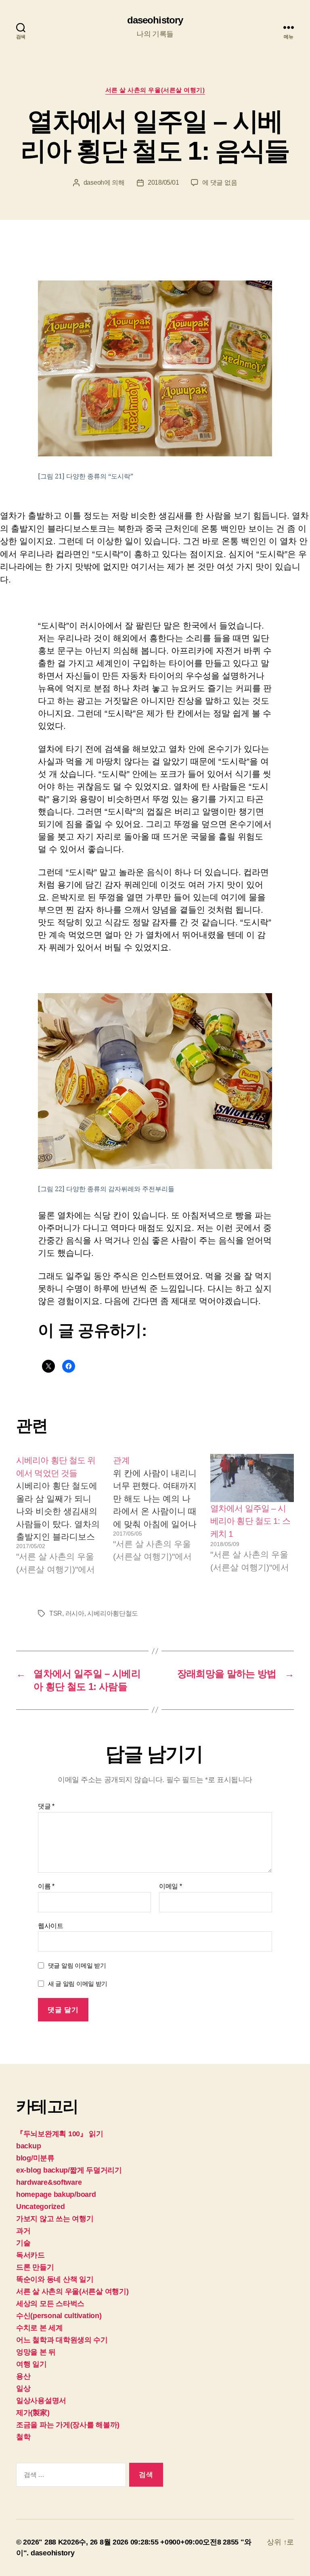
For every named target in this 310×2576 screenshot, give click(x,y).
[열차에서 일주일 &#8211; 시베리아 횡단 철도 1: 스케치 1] (252, 1478)
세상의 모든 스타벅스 (50, 2304)
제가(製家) (33, 2413)
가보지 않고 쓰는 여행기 (55, 2219)
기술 (23, 2243)
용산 (23, 2376)
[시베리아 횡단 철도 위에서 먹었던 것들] (58, 1515)
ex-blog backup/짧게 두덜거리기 (69, 2170)
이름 (46, 1886)
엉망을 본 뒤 (36, 2352)
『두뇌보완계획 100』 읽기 (60, 2134)
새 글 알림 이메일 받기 (78, 1984)
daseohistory (155, 20)
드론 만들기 (35, 2267)
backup (28, 2146)
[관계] (155, 1515)
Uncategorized (41, 2207)
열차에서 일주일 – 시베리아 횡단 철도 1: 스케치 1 (250, 1521)
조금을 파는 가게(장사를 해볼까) (68, 2425)
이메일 (171, 1886)
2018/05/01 (163, 182)
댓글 (46, 1806)
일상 (23, 2388)
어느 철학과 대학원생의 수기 (62, 2340)
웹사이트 (51, 1926)
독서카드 (30, 2255)
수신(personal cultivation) (59, 2316)
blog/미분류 (35, 2158)
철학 (23, 2437)
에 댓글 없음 (220, 182)
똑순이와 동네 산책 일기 (55, 2279)
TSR (56, 1613)
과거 (23, 2231)
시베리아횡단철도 (113, 1613)
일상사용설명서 (41, 2401)
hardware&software (49, 2182)
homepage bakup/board (56, 2194)
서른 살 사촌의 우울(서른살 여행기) (155, 90)
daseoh (94, 182)
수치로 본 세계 (40, 2328)
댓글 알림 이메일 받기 (77, 1965)
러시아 (75, 1613)
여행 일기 (31, 2364)
